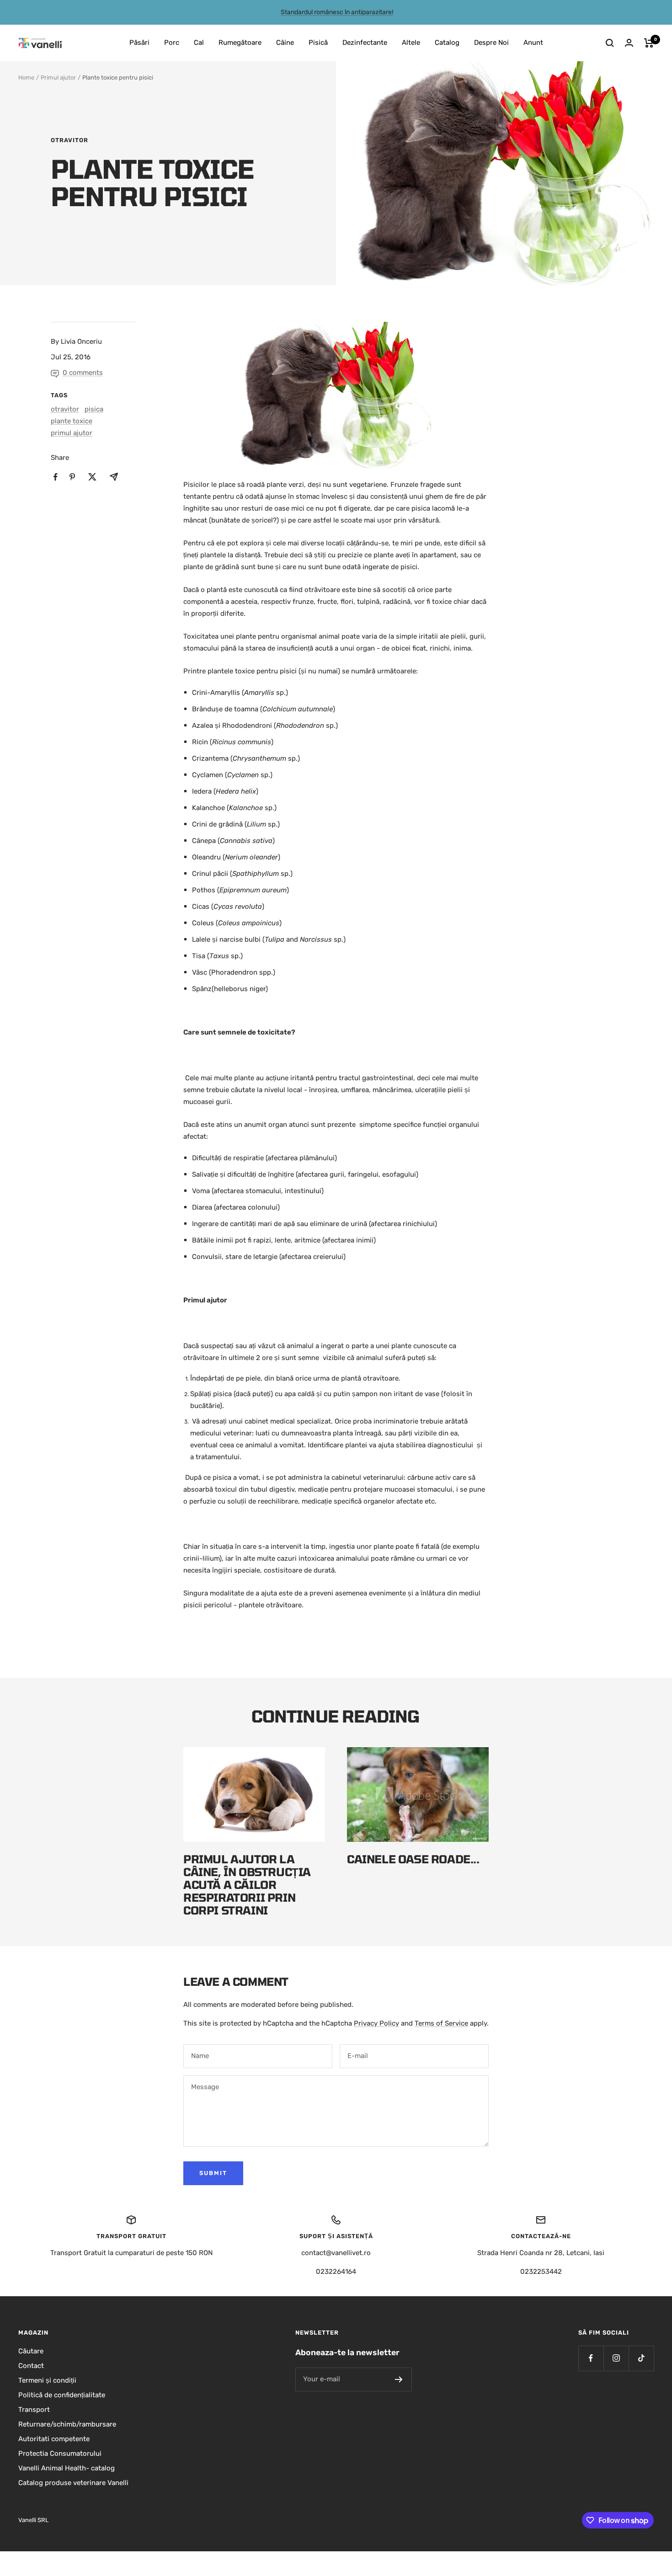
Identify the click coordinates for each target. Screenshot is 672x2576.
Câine (285, 43)
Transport (34, 2410)
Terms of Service (441, 2023)
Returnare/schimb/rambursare (67, 2424)
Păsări (139, 43)
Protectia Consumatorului (60, 2453)
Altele (411, 43)
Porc (172, 43)
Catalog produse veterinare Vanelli (73, 2483)
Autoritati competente (54, 2439)
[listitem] (56, 477)
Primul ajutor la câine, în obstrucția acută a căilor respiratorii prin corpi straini (247, 1885)
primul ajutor (72, 433)
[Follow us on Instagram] (616, 2358)
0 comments (83, 373)
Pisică (318, 43)
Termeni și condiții (47, 2380)
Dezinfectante (365, 43)
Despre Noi (491, 43)
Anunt (533, 43)
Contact (31, 2366)
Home (26, 77)
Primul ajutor (58, 77)
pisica (94, 409)
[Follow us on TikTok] (641, 2358)
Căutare (31, 2351)
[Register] (399, 2379)
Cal (199, 43)
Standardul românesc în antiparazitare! (337, 12)
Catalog (447, 43)
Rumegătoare (240, 43)
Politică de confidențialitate (62, 2395)
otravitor (69, 140)
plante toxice (72, 421)
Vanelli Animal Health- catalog (67, 2468)
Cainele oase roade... (413, 1859)
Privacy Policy (376, 2023)
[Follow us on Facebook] (591, 2358)
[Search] (610, 43)
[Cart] (649, 43)
